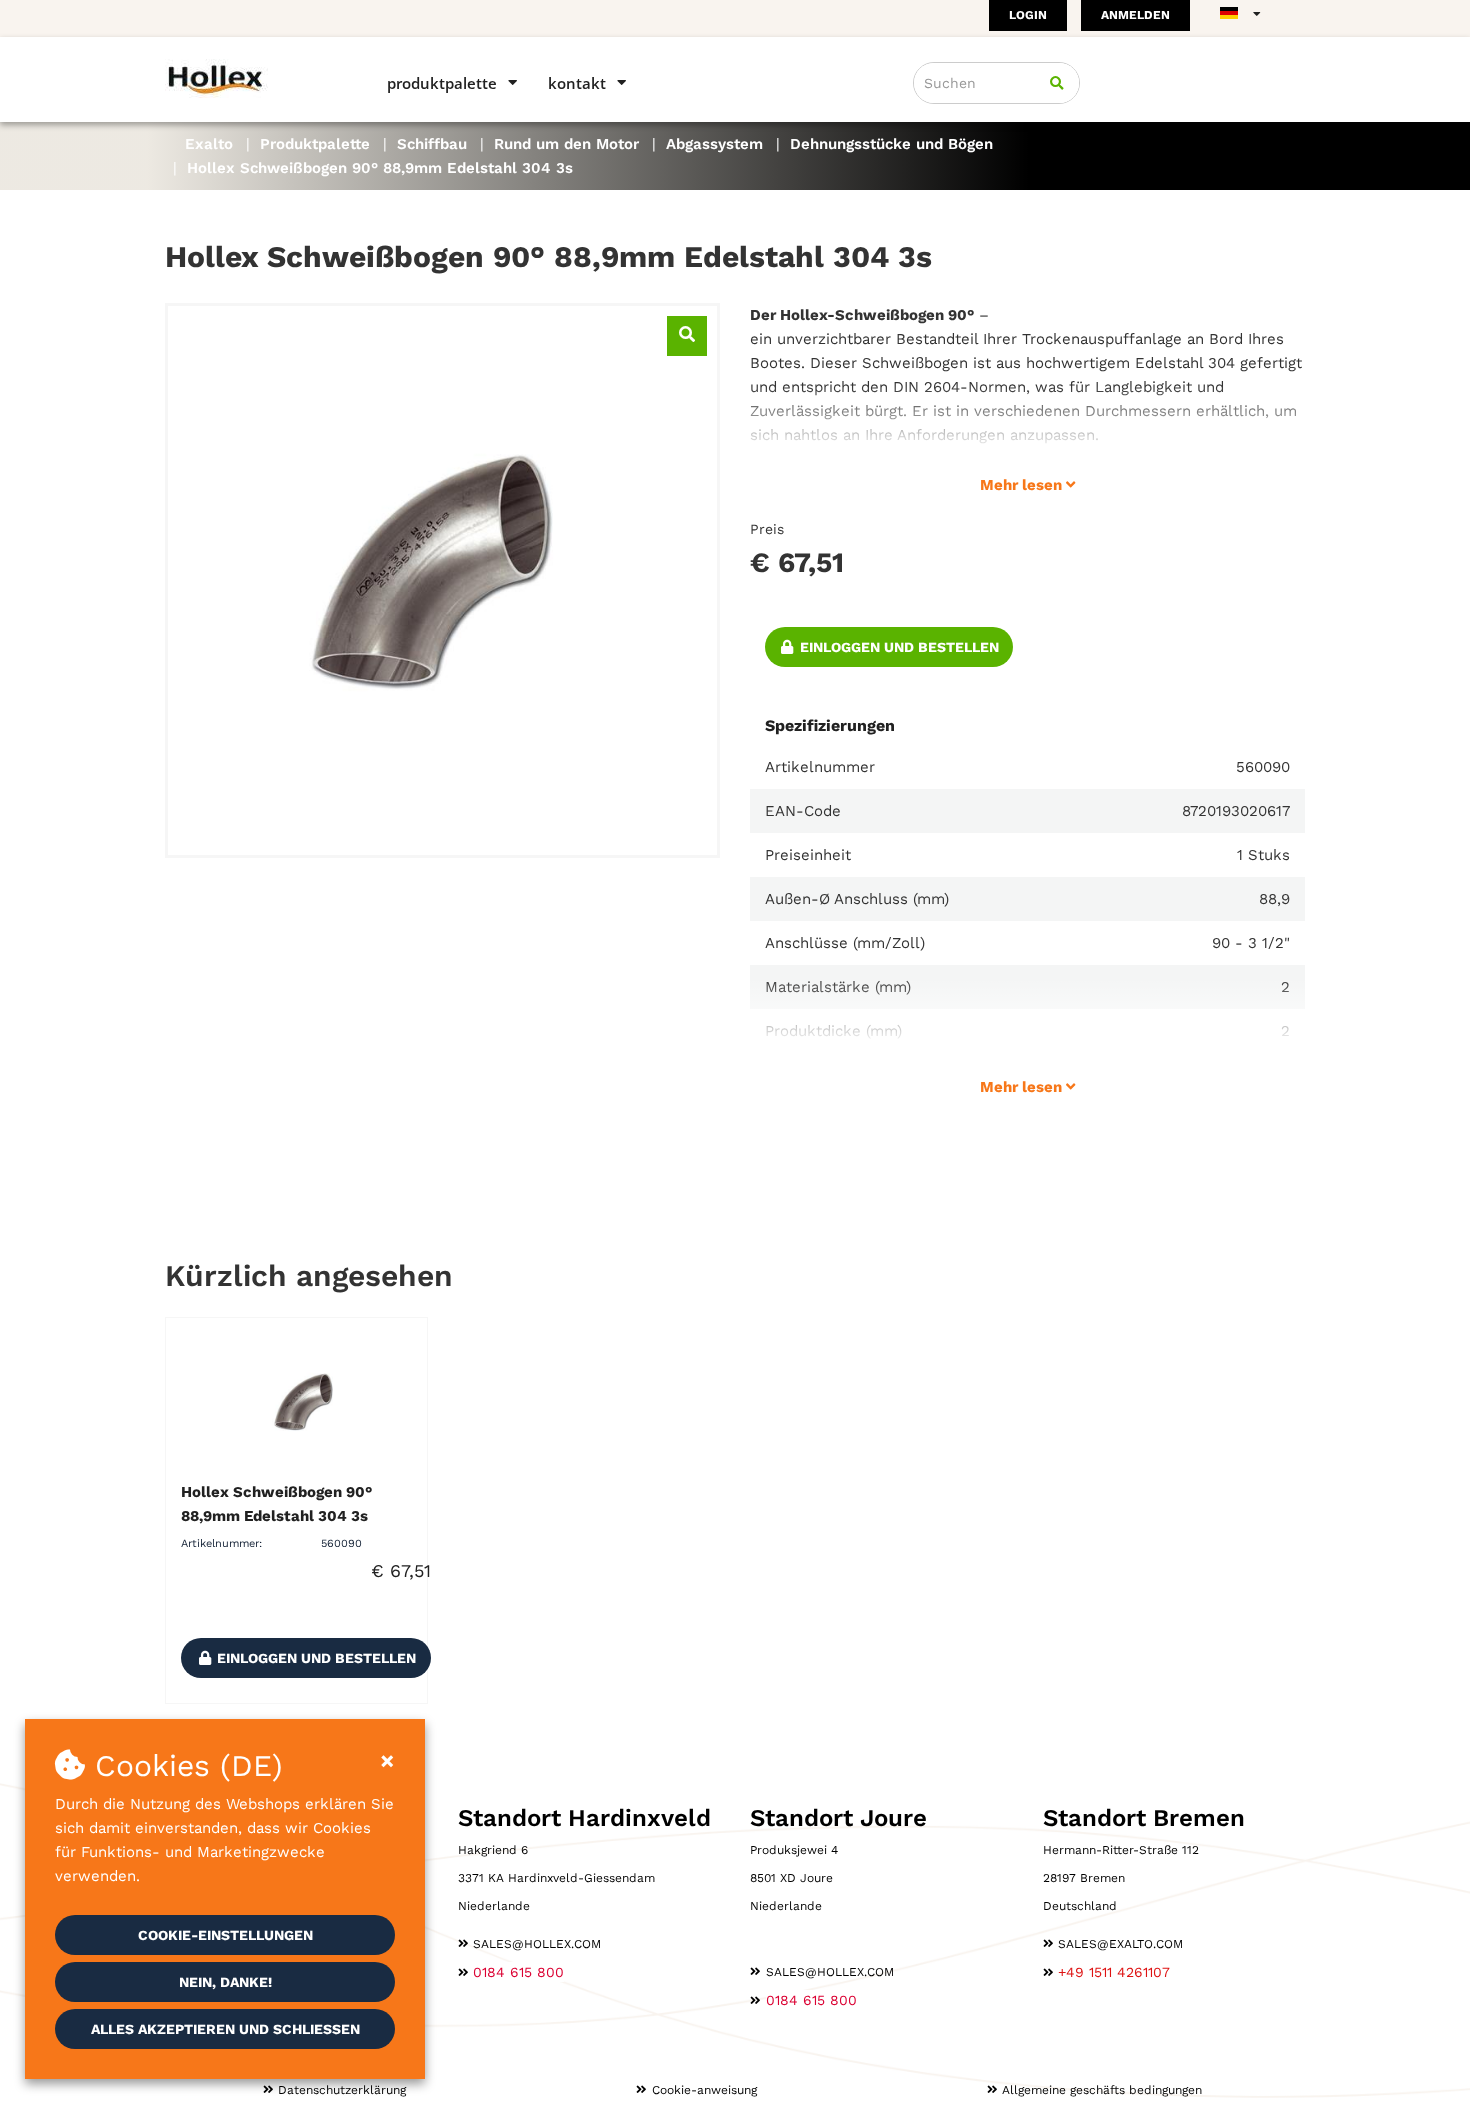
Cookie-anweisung (704, 2090)
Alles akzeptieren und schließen (225, 2029)
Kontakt (577, 83)
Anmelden (1135, 15)
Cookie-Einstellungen (225, 1935)
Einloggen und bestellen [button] (897, 647)
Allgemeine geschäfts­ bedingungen (1102, 2090)
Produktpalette (442, 83)
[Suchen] (1057, 83)
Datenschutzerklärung (342, 2090)
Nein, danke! (225, 1982)
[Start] (247, 78)
